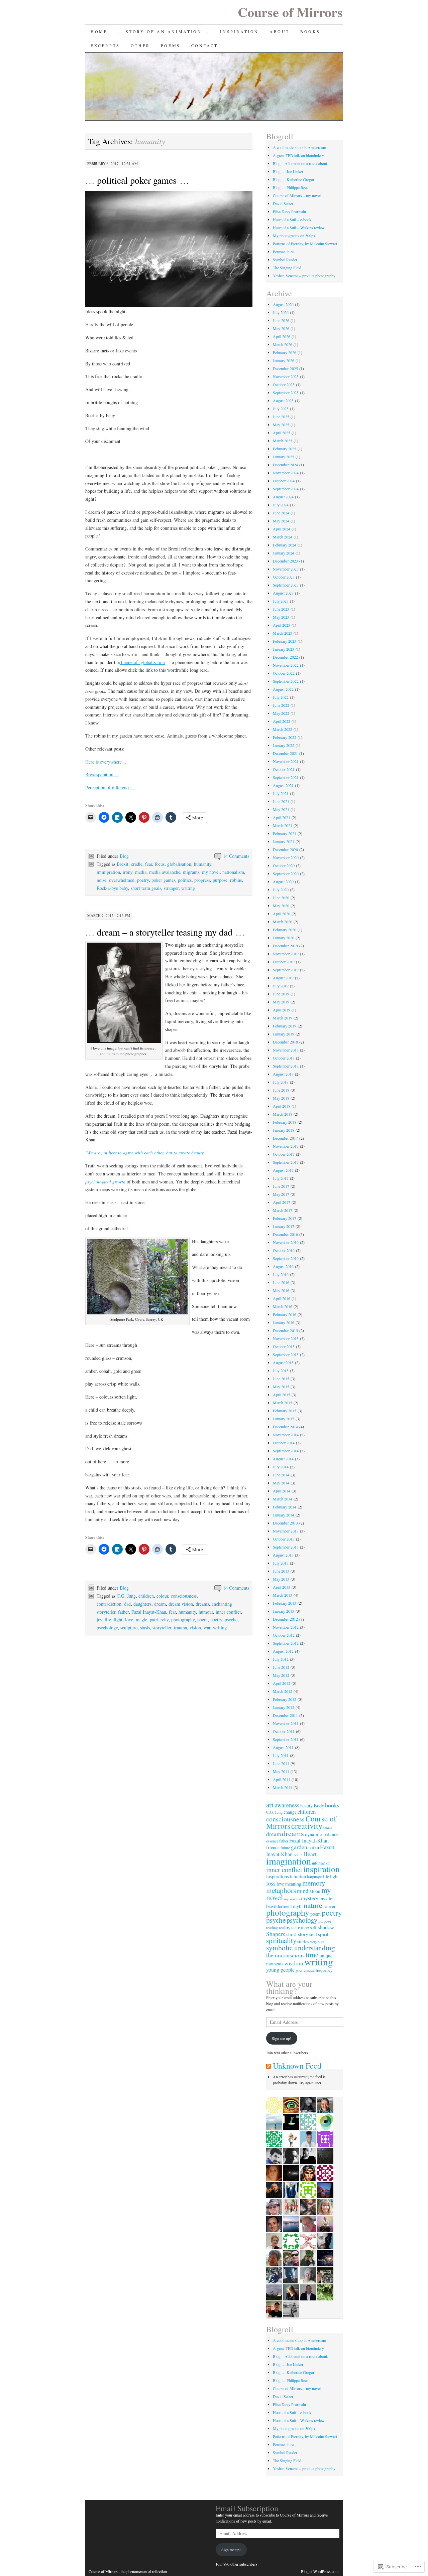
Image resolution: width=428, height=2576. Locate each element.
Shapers (276, 1934)
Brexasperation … (102, 774)
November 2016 (286, 1242)
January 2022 (284, 745)
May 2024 (281, 521)
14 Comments (236, 856)
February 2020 (285, 930)
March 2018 (283, 1114)
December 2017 (285, 1138)
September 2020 (286, 873)
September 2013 (286, 1547)
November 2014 (286, 1435)
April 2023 (282, 625)
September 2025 (286, 392)
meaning (293, 1884)
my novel (211, 872)
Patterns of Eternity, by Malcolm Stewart (305, 244)
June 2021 (281, 801)
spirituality (281, 1940)
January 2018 (284, 1130)
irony (128, 872)
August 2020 (283, 881)
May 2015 (281, 1387)
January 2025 (284, 457)
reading (272, 1928)
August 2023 (283, 593)
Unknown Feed (297, 2066)
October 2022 (284, 673)
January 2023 (284, 649)
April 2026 (282, 336)
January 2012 (284, 1707)
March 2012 (283, 1691)
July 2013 (281, 1563)
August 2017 (283, 1170)
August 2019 (283, 978)
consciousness (184, 1596)
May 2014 (281, 1483)
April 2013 (282, 1587)
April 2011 (282, 1779)
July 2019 (281, 986)
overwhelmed (122, 880)
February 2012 (285, 1699)
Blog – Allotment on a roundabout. (300, 163)
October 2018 (284, 1058)
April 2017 (282, 1202)
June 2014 (281, 1475)
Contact (205, 45)
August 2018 (283, 1074)
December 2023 (285, 561)
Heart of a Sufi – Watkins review (299, 227)
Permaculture (283, 252)
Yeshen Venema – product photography (304, 276)
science (300, 1927)
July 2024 (281, 505)
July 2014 (281, 1467)
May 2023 (281, 617)
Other (140, 45)
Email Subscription (247, 2508)
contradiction (109, 1604)
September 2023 (286, 585)
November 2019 (286, 954)
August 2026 (283, 304)
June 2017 (281, 1186)
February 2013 (285, 1603)
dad (127, 1604)
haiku (314, 1847)
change (290, 1812)
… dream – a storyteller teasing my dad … (165, 932)
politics (185, 880)
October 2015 (284, 1346)
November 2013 (286, 1531)
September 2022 (286, 681)
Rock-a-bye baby (112, 888)
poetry (143, 880)
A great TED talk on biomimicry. (299, 155)
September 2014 (286, 1451)
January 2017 (284, 1226)
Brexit (123, 864)
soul (313, 1934)
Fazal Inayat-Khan (149, 1612)
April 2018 (282, 1106)
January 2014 (284, 1515)
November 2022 (286, 665)
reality (285, 1928)
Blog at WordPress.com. (320, 2571)
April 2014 (282, 1491)
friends (273, 1847)
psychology (107, 1628)
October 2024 (284, 481)
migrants (191, 872)
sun (321, 1942)
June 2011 (281, 1763)
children (146, 1596)
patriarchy (159, 1620)
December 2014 (285, 1427)
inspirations (278, 1876)
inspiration (322, 1869)
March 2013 (283, 1595)
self (313, 1927)
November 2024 (286, 473)
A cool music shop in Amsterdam (299, 147)
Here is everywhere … (106, 762)
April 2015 (282, 1395)
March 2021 (283, 825)
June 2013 (281, 1571)
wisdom (294, 1963)
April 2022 (282, 721)
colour (162, 1596)
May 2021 (281, 809)
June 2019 (281, 994)
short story (297, 1934)
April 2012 (282, 1683)
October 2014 (284, 1443)
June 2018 (281, 1090)
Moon (315, 1891)
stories (303, 1941)
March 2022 (283, 729)
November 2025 (286, 376)
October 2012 (284, 1635)
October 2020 (284, 865)
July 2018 (281, 1082)
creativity (307, 1826)
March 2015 (283, 1403)
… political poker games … (137, 180)
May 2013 (281, 1579)
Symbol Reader (285, 260)
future (285, 1848)
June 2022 (281, 705)
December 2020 (285, 849)
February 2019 (285, 1026)
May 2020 (281, 906)
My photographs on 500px (294, 235)
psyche (231, 1620)
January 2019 (284, 1034)
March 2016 (283, 1306)
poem (202, 1620)
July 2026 (281, 312)
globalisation (179, 864)
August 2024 (283, 497)
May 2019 (281, 1002)
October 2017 (284, 1154)
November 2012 (286, 1627)
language (314, 1877)
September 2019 (286, 970)
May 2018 (281, 1098)
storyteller (162, 1628)
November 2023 (286, 569)
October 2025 (284, 384)
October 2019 (284, 962)
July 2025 (281, 409)
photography (183, 1620)
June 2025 (281, 417)
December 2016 (285, 1234)
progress (202, 880)
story (313, 1942)
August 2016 (283, 1266)
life (108, 1620)
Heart (310, 1854)
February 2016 (285, 1314)
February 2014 (285, 1507)
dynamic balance (322, 1834)
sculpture (129, 1628)
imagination (289, 1861)
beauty (306, 1806)
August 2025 (283, 400)
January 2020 (284, 938)
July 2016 (281, 1274)
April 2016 (282, 1298)
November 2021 (286, 761)
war (207, 1628)
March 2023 (283, 633)
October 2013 (284, 1539)
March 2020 (283, 922)
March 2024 (283, 537)
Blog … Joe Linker (288, 171)
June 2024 (281, 513)
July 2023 (281, 601)
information (321, 1863)
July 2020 (281, 890)
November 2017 (286, 1146)
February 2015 (285, 1411)
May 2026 (281, 328)
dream (160, 1604)
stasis (145, 1628)
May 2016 (281, 1290)
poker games (163, 880)
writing (188, 888)
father (123, 1612)
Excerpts (105, 45)
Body (319, 1805)
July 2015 (281, 1371)
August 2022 (283, 689)
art (270, 1805)
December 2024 (285, 465)
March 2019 (283, 1018)
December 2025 (285, 368)
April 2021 (282, 817)
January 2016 (284, 1322)
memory (314, 1883)
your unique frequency (314, 1970)
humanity (203, 864)
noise (101, 880)
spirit (323, 1934)
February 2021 (285, 833)
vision (195, 1628)
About (280, 31)
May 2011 (281, 1771)
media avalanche (165, 872)
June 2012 (281, 1667)
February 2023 (285, 641)
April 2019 (282, 1010)
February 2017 (285, 1218)
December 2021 (285, 753)
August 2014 (283, 1459)
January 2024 (284, 553)
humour (206, 1612)
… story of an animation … (164, 31)
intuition (298, 1876)
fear (149, 864)
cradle (137, 864)
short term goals (146, 888)
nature (313, 1905)
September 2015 (286, 1354)
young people (280, 1970)
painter (329, 1906)
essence (272, 1841)
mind (303, 1891)
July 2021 (281, 793)
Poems (171, 45)
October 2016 (284, 1250)
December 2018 (285, 1042)
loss (271, 1883)
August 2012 (283, 1651)
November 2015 (286, 1338)
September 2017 (286, 1162)
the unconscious (285, 1955)
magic (141, 1620)
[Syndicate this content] (269, 2066)
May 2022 (281, 713)
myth (298, 1906)
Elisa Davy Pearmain (289, 211)
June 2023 (281, 609)
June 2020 (281, 898)
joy (99, 1620)
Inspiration (239, 31)
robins (236, 880)
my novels (292, 1899)
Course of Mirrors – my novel (297, 195)
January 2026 (284, 360)
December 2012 (285, 1619)
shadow (326, 1927)
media (141, 872)
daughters (142, 1604)
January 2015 (284, 1419)
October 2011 (284, 1731)
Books (310, 31)
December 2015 (285, 1330)
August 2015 (283, 1362)
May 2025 (281, 425)
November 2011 (286, 1723)
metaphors (281, 1890)
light (118, 1620)
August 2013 (283, 1555)
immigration (108, 872)
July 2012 (281, 1659)
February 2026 (285, 352)
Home (99, 31)
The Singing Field (287, 268)
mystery (310, 1898)
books (332, 1805)
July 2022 (281, 697)
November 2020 (286, 857)
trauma (180, 1628)
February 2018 (285, 1122)
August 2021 (283, 785)
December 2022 (285, 657)
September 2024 (286, 489)
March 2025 (283, 441)
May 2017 (281, 1194)
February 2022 (285, 737)
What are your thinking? (289, 1987)
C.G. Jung (126, 1596)
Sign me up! (282, 2038)
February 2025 (285, 449)
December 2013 (285, 1523)
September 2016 (286, 1258)
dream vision (181, 1604)
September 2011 (286, 1739)
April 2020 (282, 914)
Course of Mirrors (290, 12)
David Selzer (283, 203)
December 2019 (285, 946)
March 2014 (283, 1499)
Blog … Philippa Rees (291, 187)
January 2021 (284, 841)
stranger (171, 888)
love (129, 1620)
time (312, 1955)
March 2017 (283, 1210)
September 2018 (286, 1066)
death (328, 1827)
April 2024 (282, 529)
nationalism (233, 872)
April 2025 (282, 433)
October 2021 (284, 769)
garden (299, 1847)
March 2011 (283, 1787)
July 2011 (281, 1755)
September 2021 (286, 777)
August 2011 (283, 1747)
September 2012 (286, 1643)
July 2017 (281, 1178)
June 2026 (281, 320)
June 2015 (281, 1379)
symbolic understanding (301, 1948)
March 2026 (283, 344)
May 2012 (281, 1675)
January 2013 (284, 1611)
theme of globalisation (142, 662)
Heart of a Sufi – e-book (292, 219)
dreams (202, 1604)
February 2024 (285, 545)
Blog (124, 856)
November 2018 (286, 1050)
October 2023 (284, 577)
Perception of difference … (111, 787)
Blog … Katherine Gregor (294, 179)
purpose (220, 880)
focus (160, 864)
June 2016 (281, 1282)
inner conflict (228, 1612)
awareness (287, 1805)
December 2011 (285, 1715)
